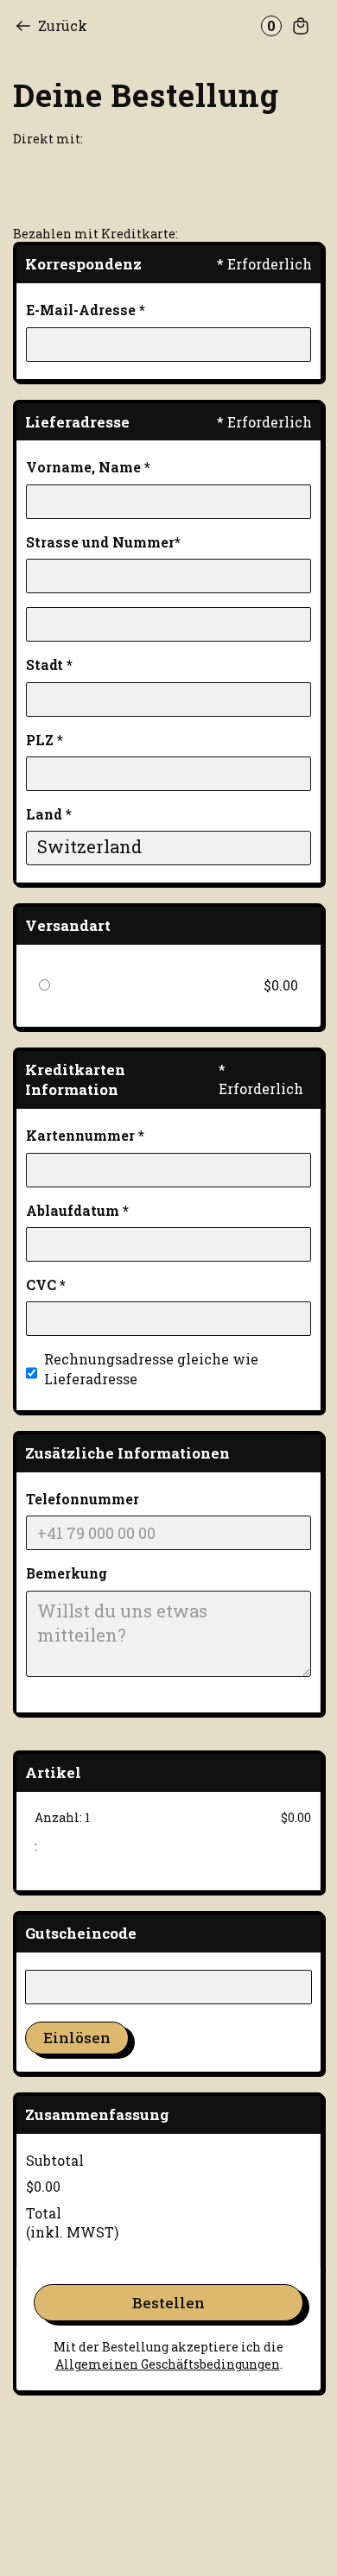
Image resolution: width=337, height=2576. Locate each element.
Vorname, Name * (88, 467)
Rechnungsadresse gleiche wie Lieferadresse (151, 1368)
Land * (49, 814)
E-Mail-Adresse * (86, 310)
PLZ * (45, 740)
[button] (283, 26)
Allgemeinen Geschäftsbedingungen (168, 2364)
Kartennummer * (85, 1135)
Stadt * (49, 665)
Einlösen (77, 2038)
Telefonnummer (83, 1499)
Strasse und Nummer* (103, 542)
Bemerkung (67, 1573)
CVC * (46, 1285)
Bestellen (168, 2303)
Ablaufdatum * (77, 1210)
